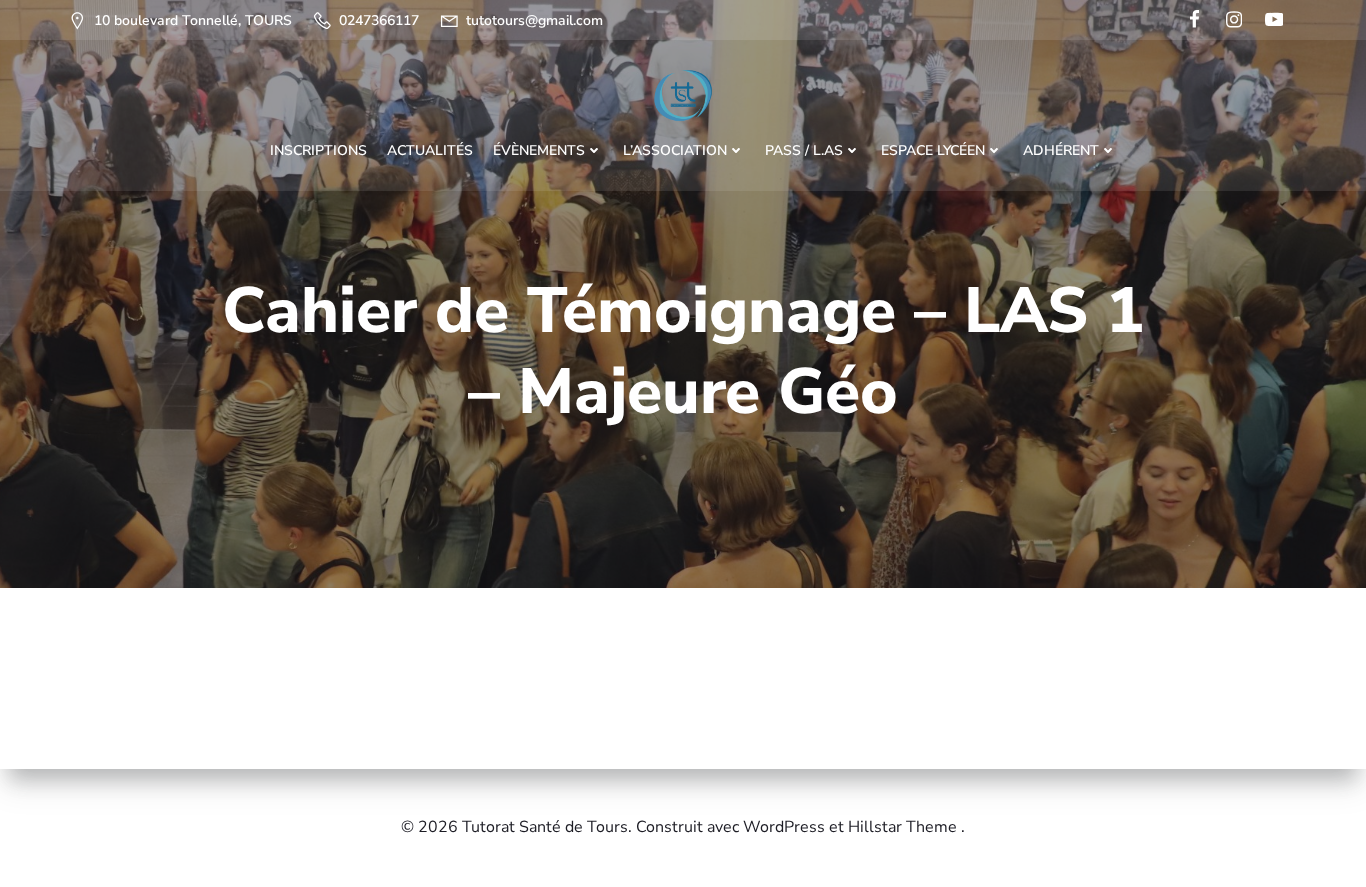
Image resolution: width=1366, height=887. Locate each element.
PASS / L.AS (804, 150)
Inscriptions (318, 150)
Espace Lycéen (933, 150)
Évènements (539, 150)
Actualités (430, 150)
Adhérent (1061, 150)
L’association (675, 150)
